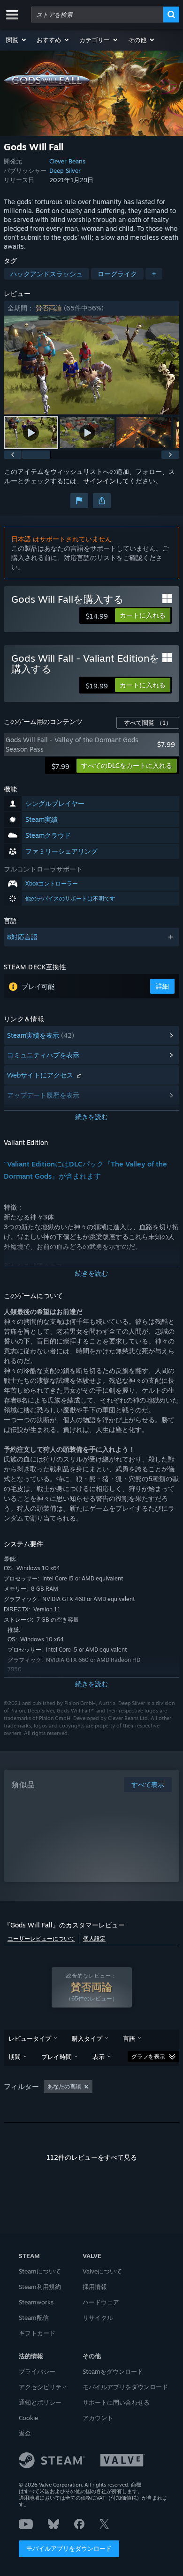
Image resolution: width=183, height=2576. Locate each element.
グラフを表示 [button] (148, 2056)
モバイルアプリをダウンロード (69, 2548)
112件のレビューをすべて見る (92, 2157)
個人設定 (94, 1938)
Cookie (28, 2418)
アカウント (98, 2418)
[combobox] (97, 15)
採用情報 (95, 2287)
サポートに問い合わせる (116, 2402)
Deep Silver (65, 170)
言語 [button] (129, 2038)
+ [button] (154, 274)
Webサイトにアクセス (41, 1075)
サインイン (99, 481)
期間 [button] (15, 2057)
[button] (17, 40)
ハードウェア (101, 2302)
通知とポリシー (40, 2402)
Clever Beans (67, 161)
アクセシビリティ (43, 2387)
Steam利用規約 (40, 2287)
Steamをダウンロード (113, 2371)
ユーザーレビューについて (41, 1938)
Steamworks (36, 2302)
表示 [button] (99, 2057)
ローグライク (117, 274)
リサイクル (98, 2318)
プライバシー (37, 2371)
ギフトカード (37, 2333)
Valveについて (102, 2271)
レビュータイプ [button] (30, 2038)
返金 (25, 2433)
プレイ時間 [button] (57, 2057)
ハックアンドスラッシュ (46, 274)
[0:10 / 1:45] (91, 365)
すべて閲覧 (148, 723)
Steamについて (40, 2271)
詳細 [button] (162, 986)
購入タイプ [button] (87, 2038)
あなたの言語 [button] (64, 2086)
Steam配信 (34, 2318)
